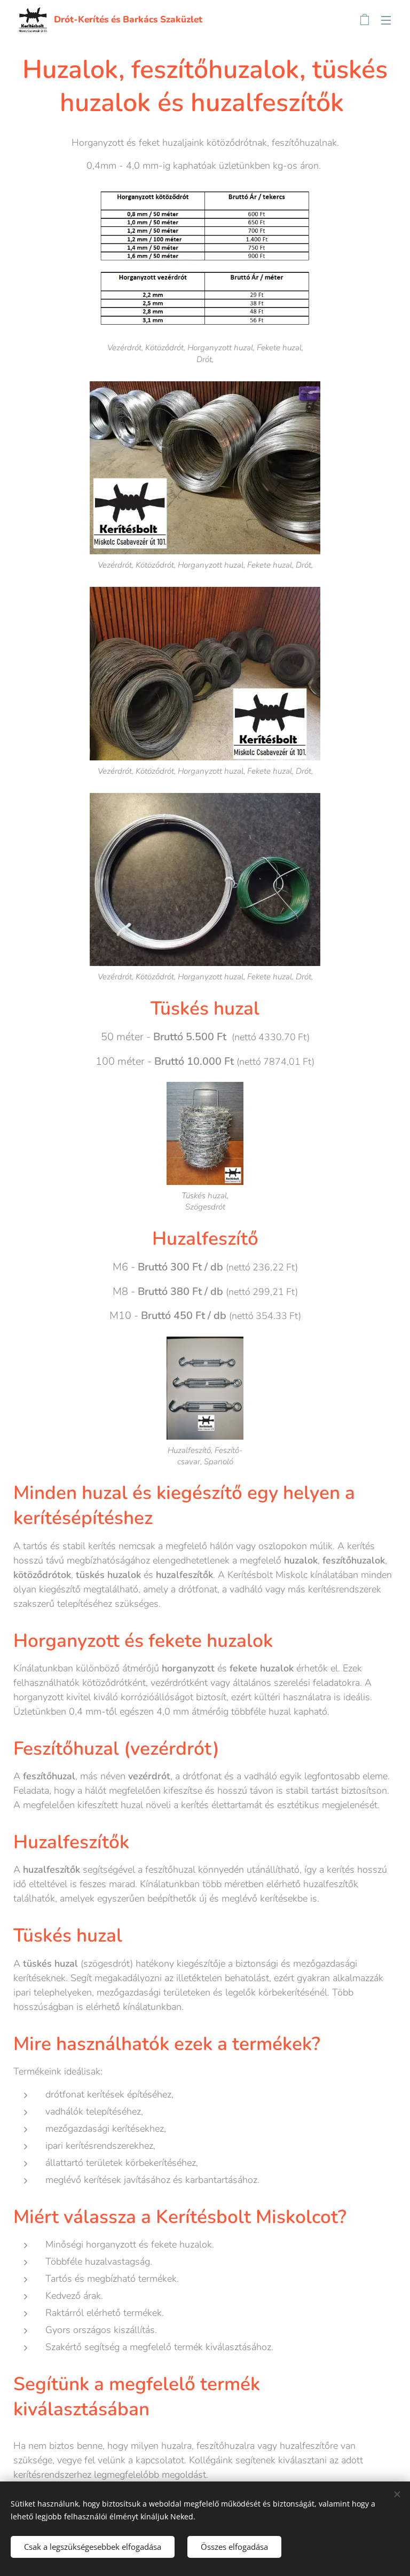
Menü (386, 20)
